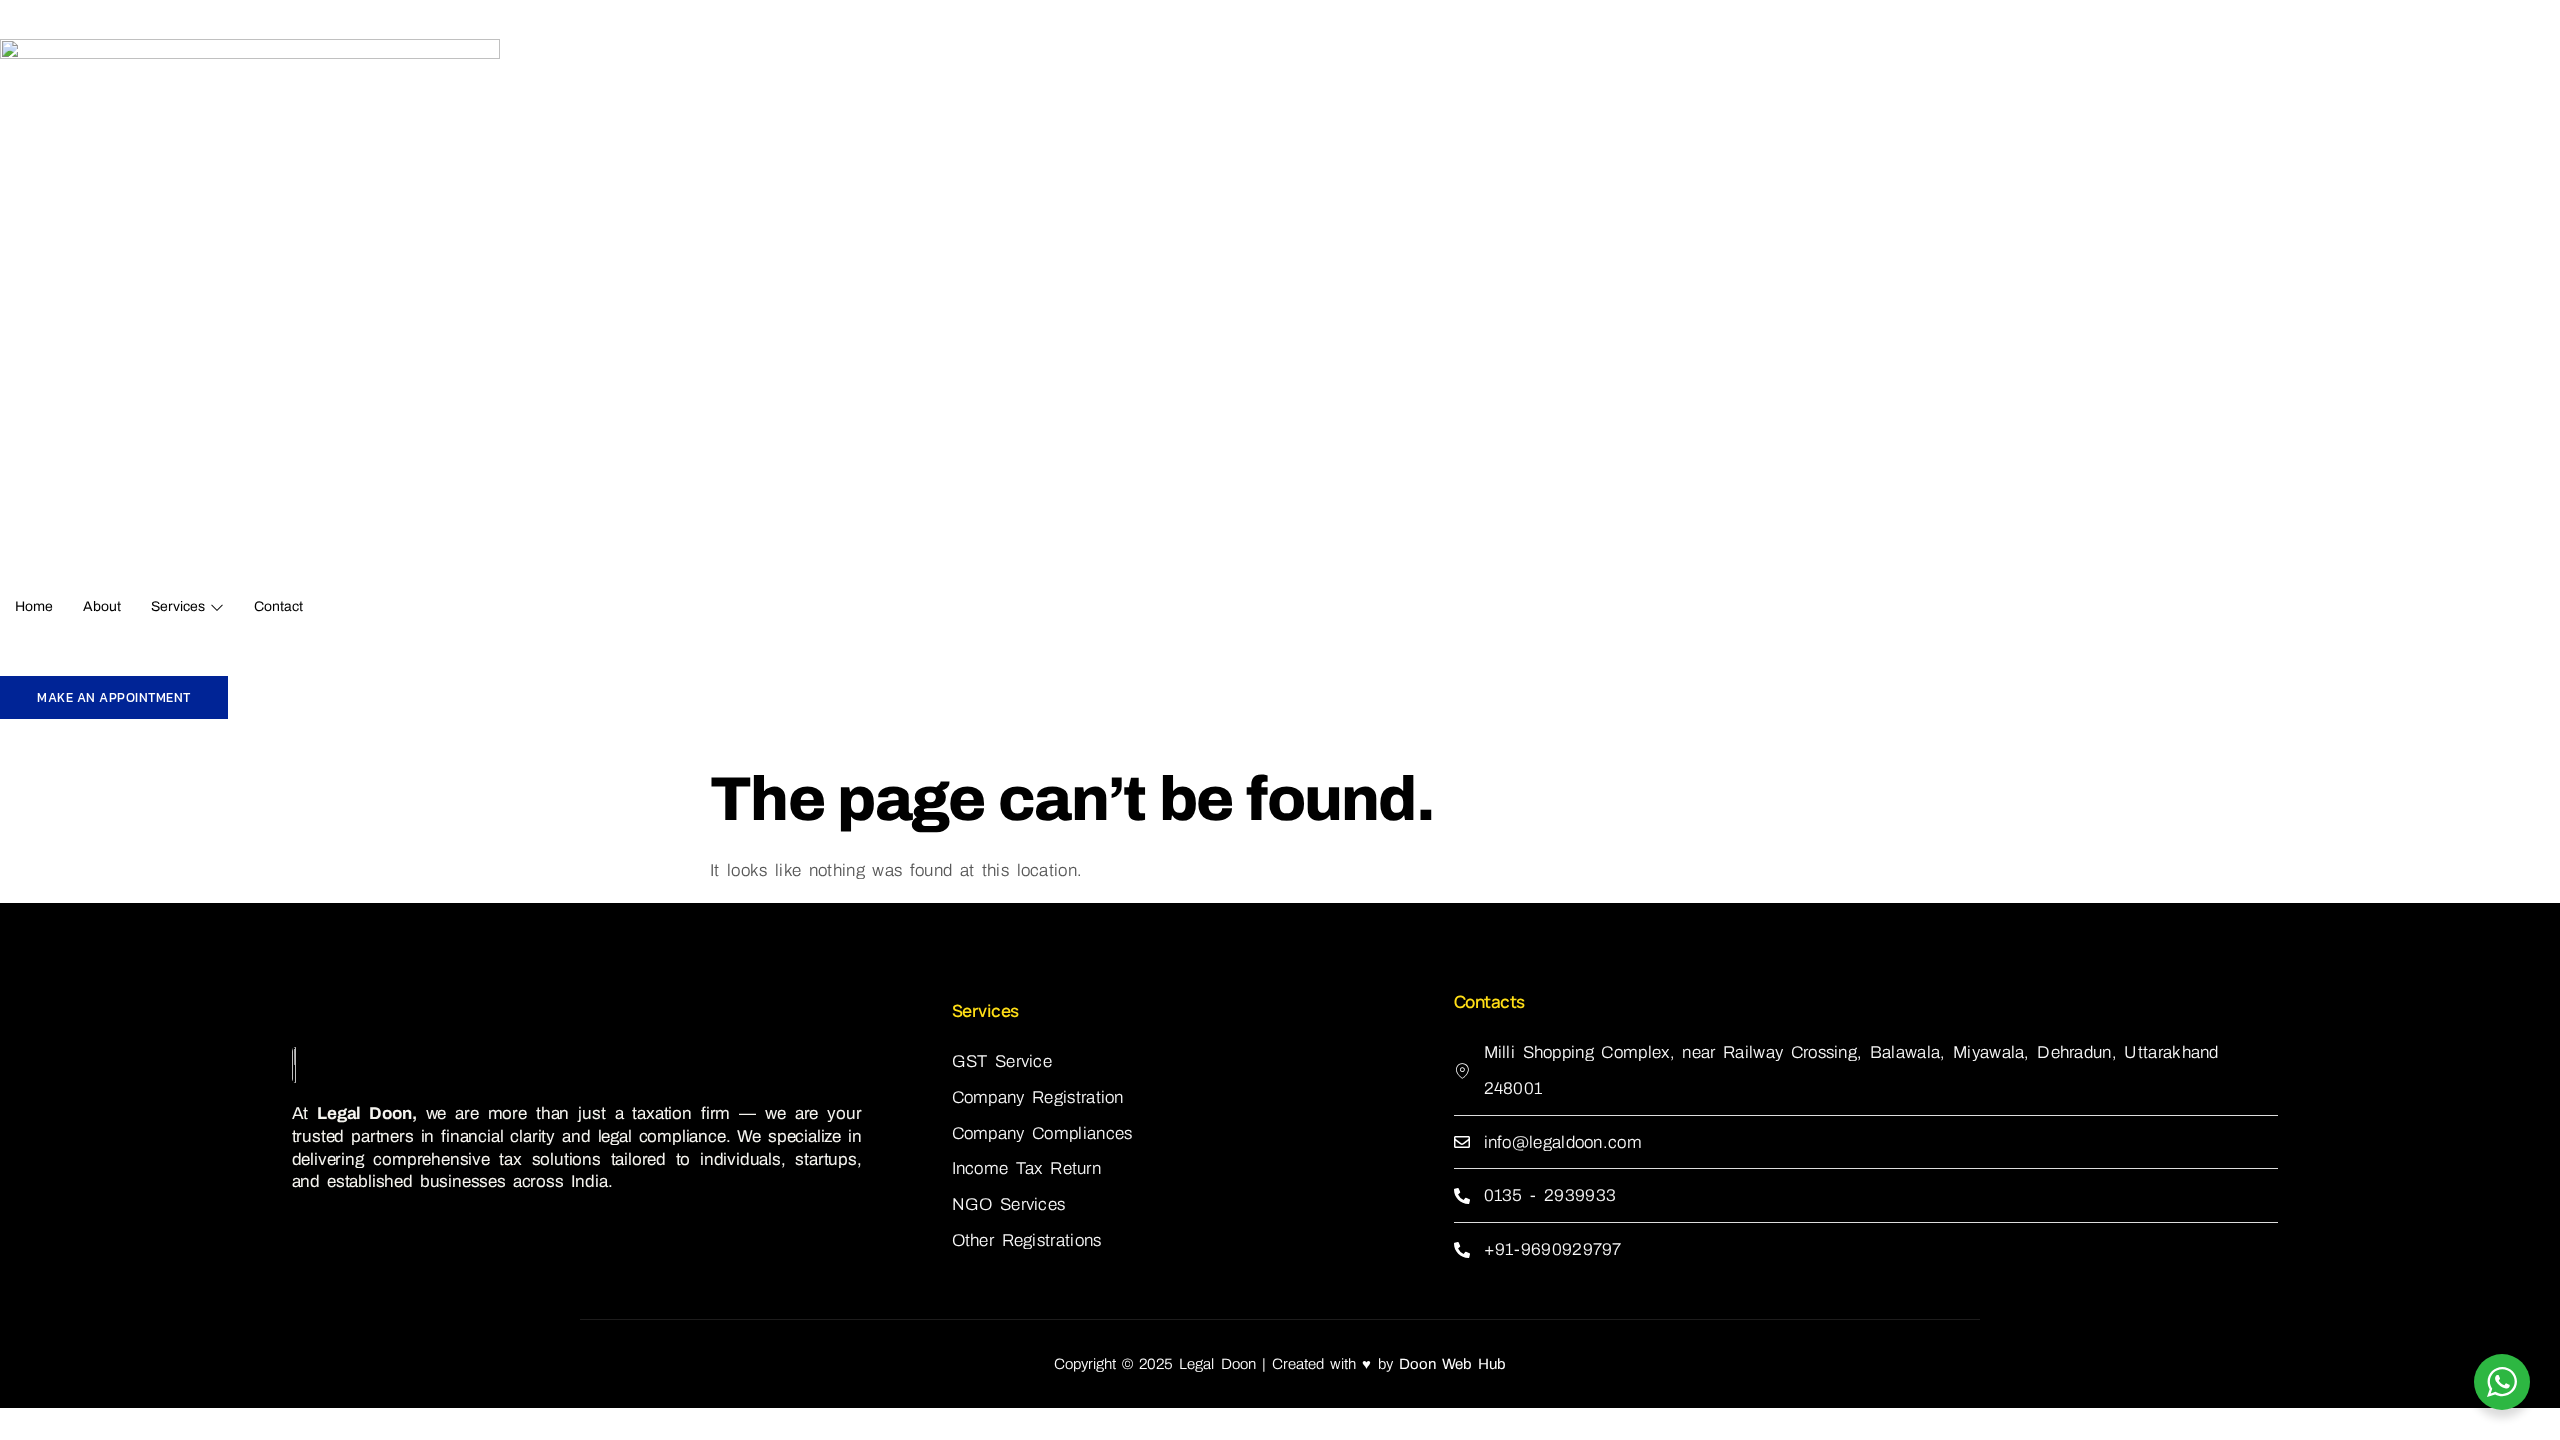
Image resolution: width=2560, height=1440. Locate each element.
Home (34, 606)
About (102, 606)
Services (178, 606)
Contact (278, 606)
